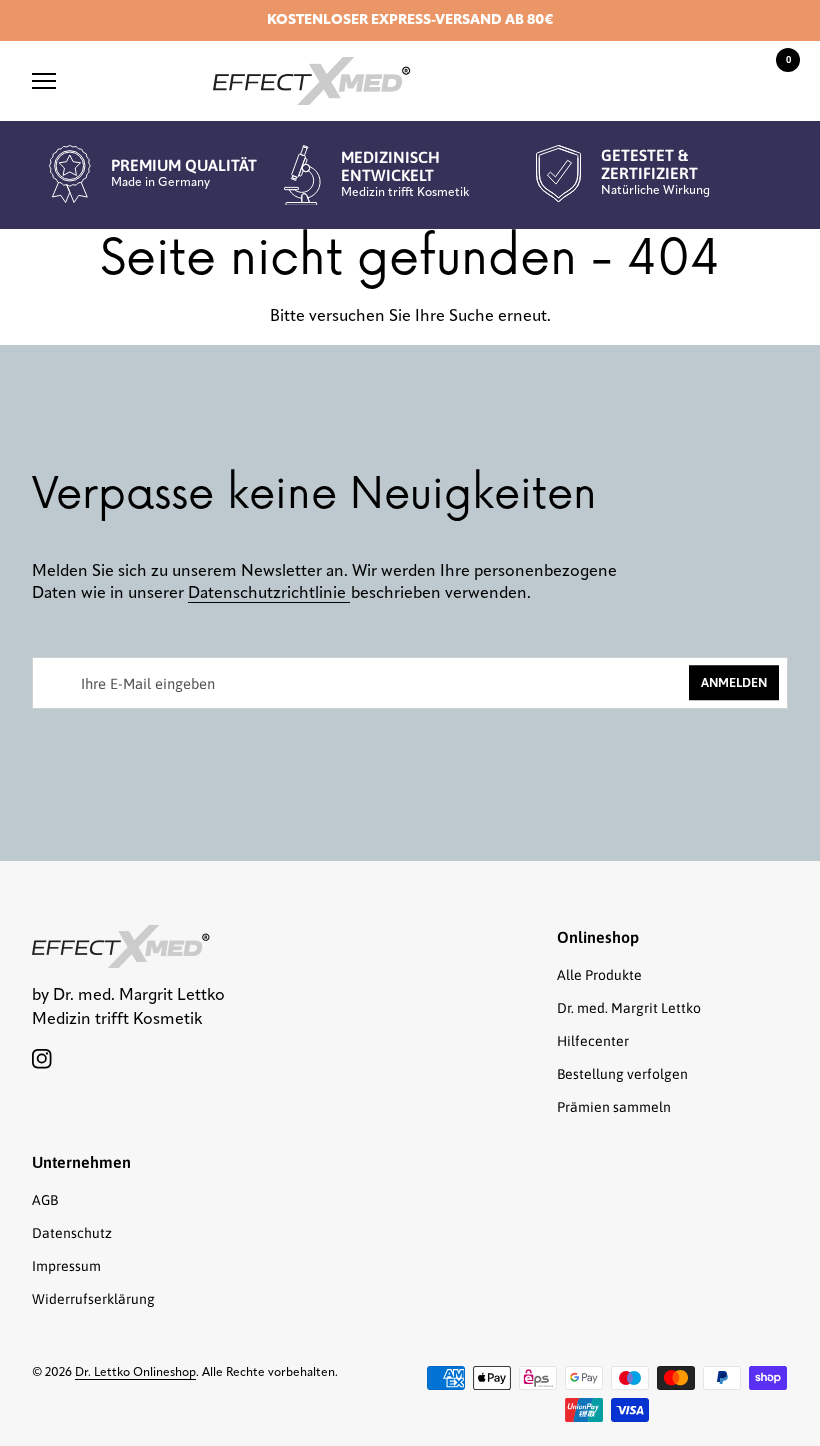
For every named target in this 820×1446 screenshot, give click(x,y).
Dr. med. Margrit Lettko (629, 1008)
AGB (45, 1200)
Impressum (66, 1266)
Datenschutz (72, 1233)
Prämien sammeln (614, 1107)
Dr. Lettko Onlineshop (135, 1373)
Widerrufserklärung (93, 1299)
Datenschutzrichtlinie (269, 594)
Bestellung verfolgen (622, 1074)
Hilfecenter (593, 1041)
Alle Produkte (599, 975)
